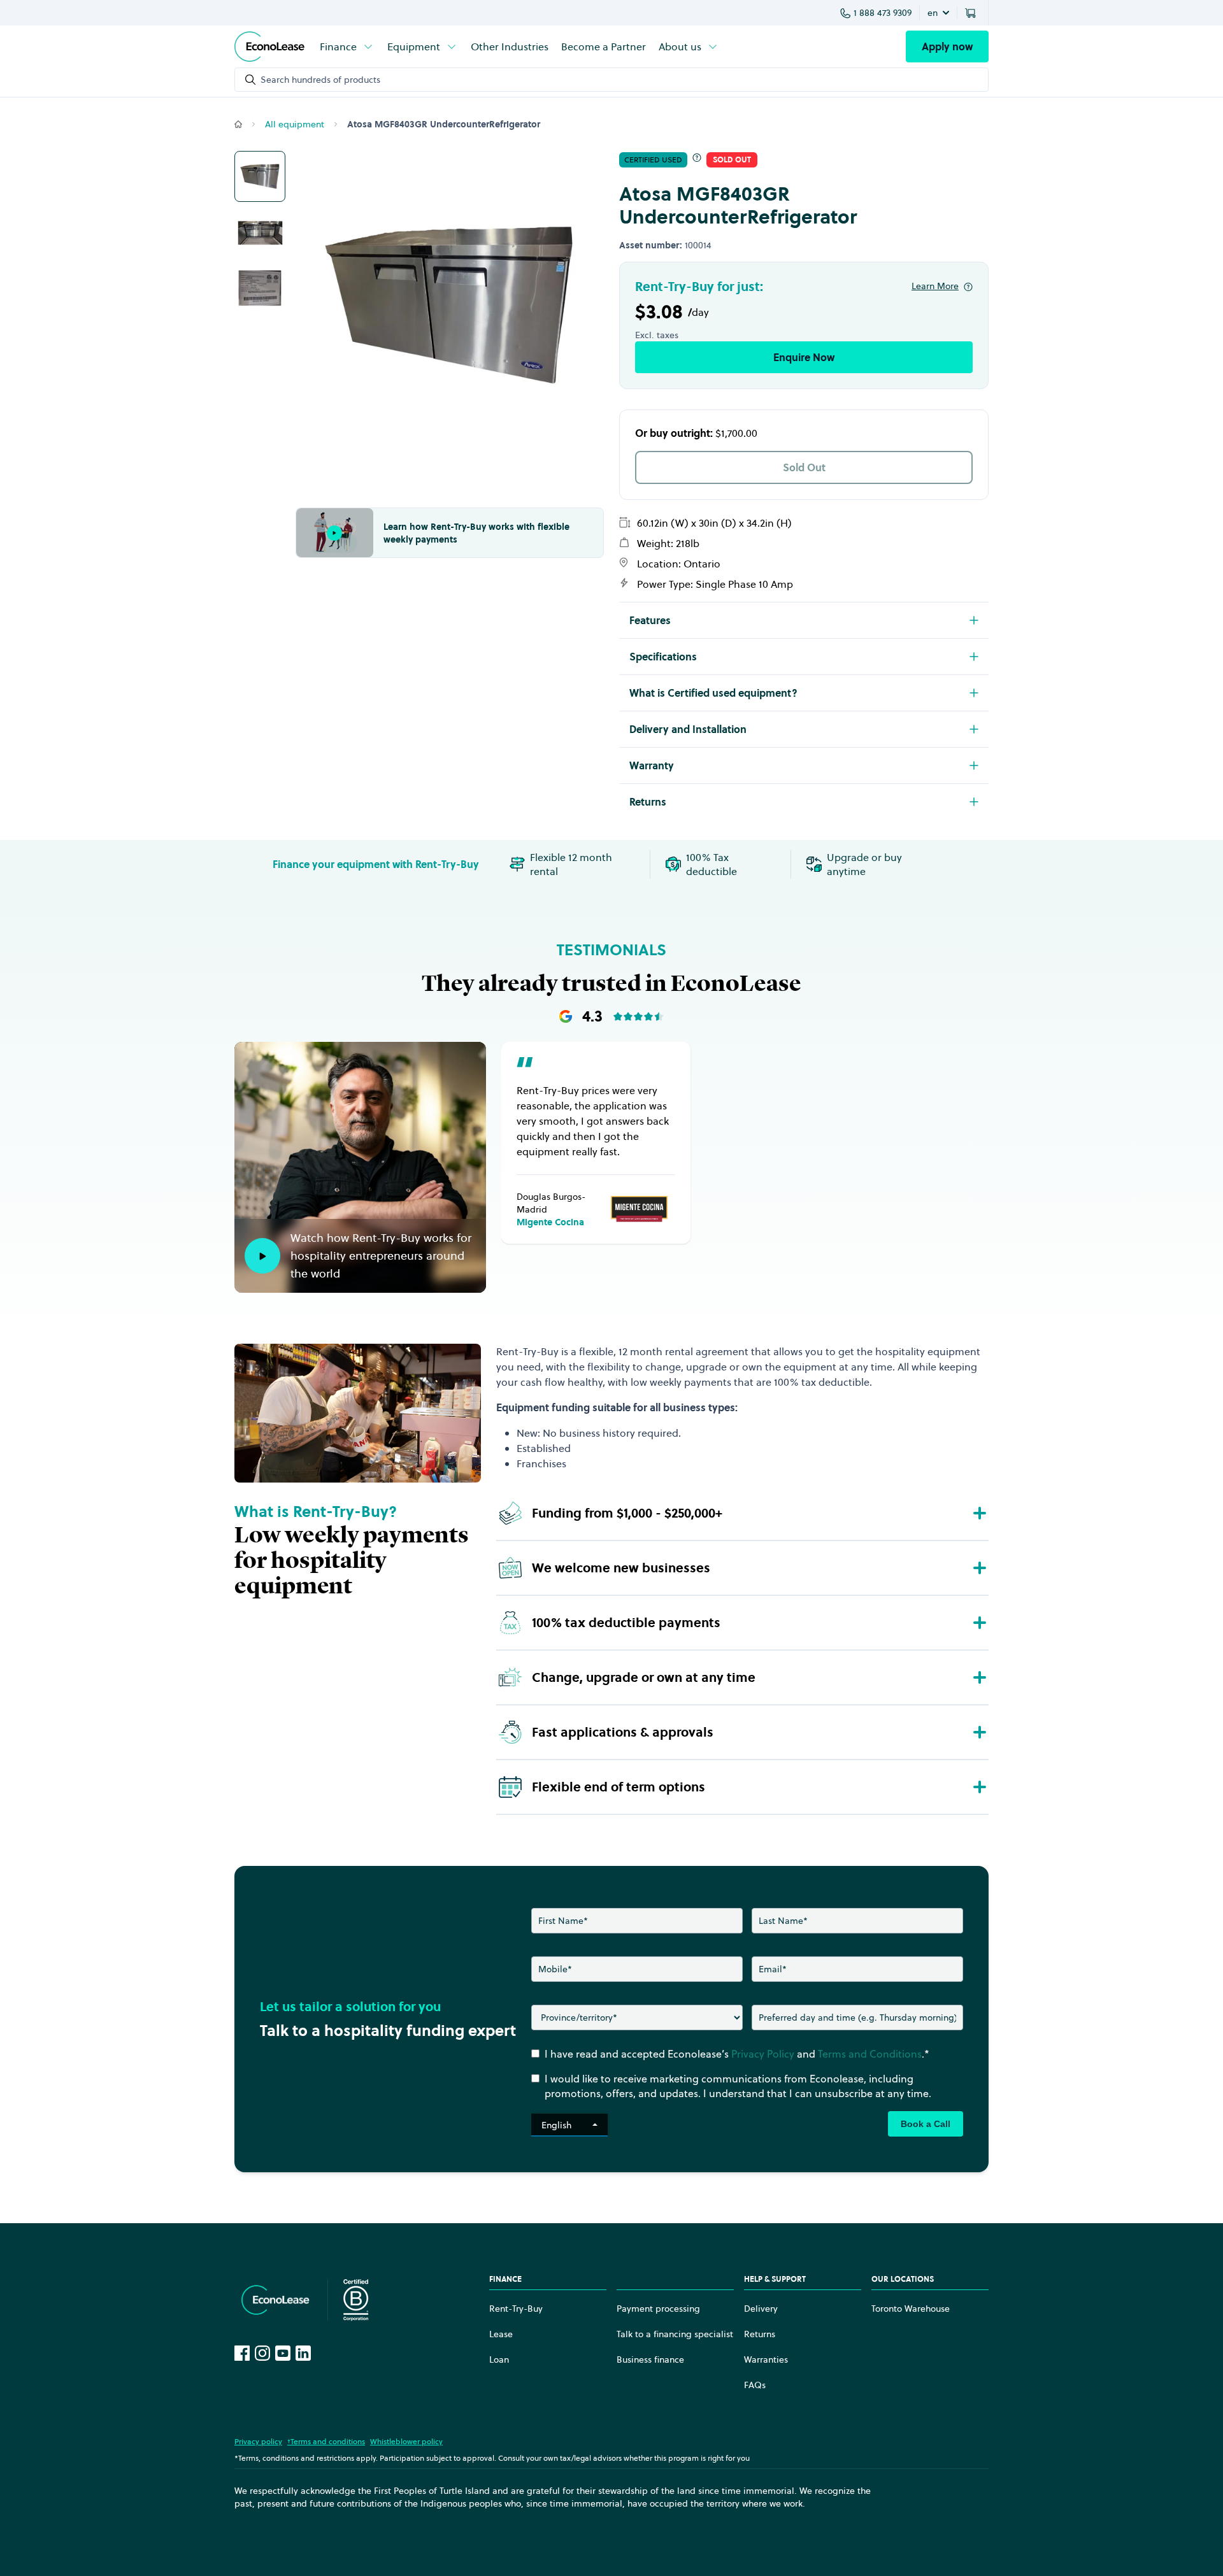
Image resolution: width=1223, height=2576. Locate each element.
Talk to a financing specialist (675, 2334)
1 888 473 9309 (883, 13)
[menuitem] (347, 46)
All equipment (295, 124)
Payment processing (658, 2309)
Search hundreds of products (320, 80)
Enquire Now (804, 357)
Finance (338, 46)
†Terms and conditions (326, 2441)
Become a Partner (604, 46)
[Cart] (973, 13)
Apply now (947, 46)
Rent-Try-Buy (516, 2309)
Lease (501, 2334)
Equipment (414, 46)
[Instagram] (262, 2353)
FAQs (755, 2385)
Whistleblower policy (406, 2441)
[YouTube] (283, 2353)
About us (680, 46)
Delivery (761, 2309)
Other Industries (510, 46)
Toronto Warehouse (911, 2309)
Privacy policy (258, 2441)
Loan (499, 2359)
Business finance (650, 2359)
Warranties (766, 2359)
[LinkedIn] (303, 2353)
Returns (760, 2334)
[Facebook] (242, 2353)
